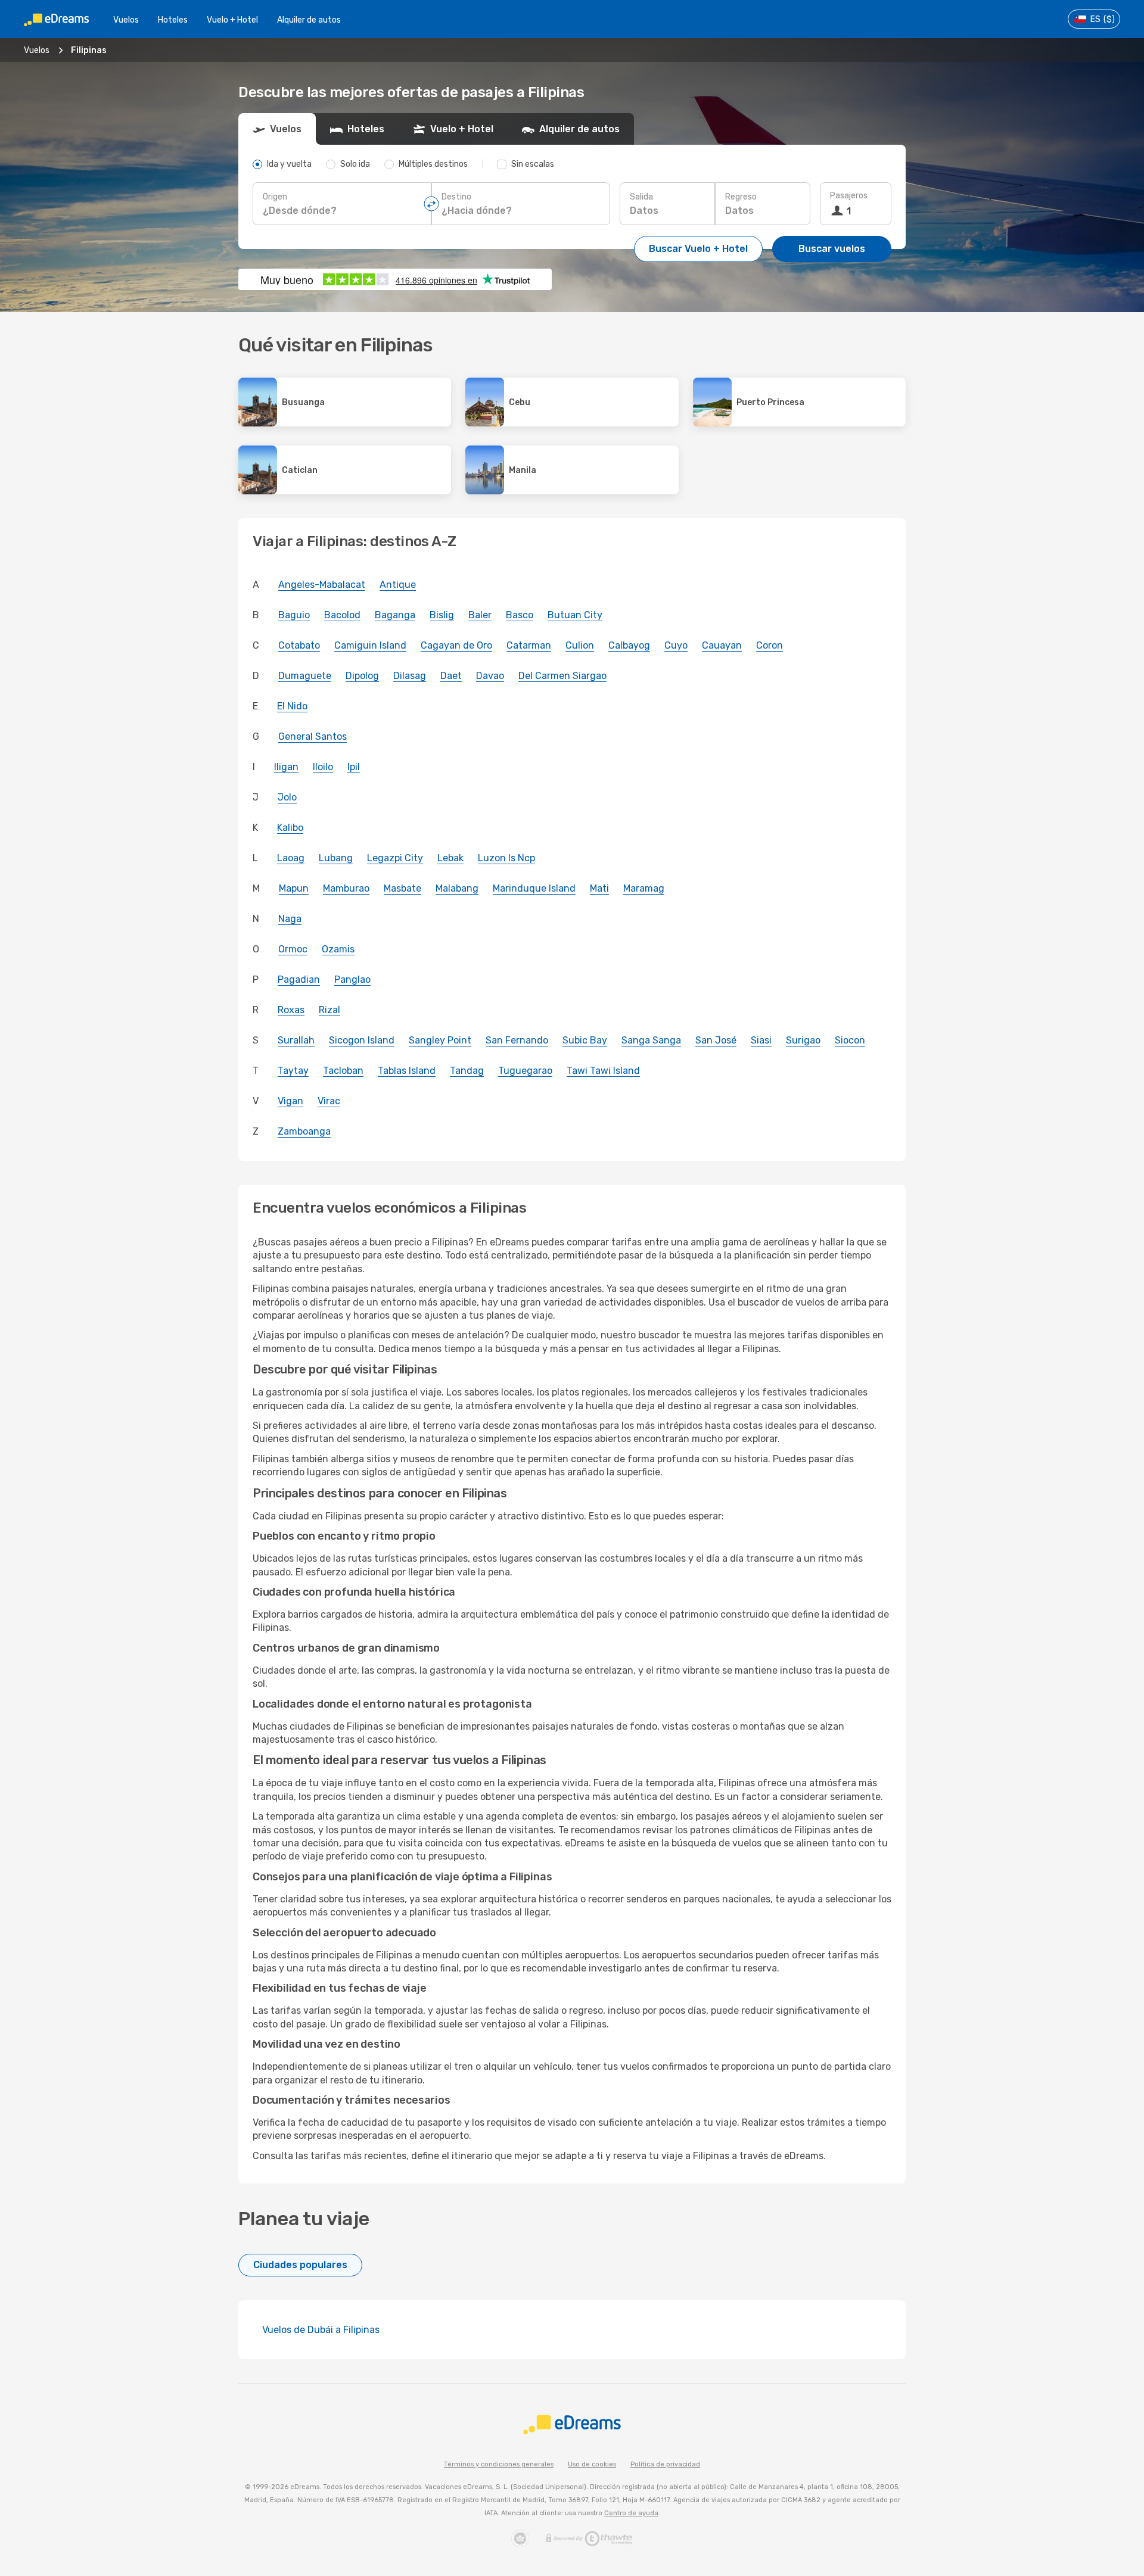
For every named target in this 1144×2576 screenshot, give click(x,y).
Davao (490, 676)
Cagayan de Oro (456, 645)
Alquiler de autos (309, 20)
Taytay (293, 1071)
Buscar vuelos (832, 249)
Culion (580, 645)
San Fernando (517, 1040)
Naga (290, 919)
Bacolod (342, 615)
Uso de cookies (592, 2464)
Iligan (286, 767)
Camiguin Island (370, 645)
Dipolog (362, 676)
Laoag (291, 858)
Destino (456, 197)
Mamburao (346, 888)
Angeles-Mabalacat (322, 585)
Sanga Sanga (651, 1040)
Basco (520, 615)
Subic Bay (585, 1040)
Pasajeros (849, 196)
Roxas (291, 1010)
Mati (599, 888)
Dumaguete (305, 676)
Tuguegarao (525, 1071)
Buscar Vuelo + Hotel (698, 249)
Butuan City (575, 615)
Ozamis (338, 949)
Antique (398, 585)
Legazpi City (395, 858)
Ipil (354, 767)
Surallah (296, 1040)
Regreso (741, 197)
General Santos (313, 736)
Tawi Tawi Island (603, 1071)
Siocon (850, 1040)
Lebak (450, 858)
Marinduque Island (534, 888)
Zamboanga (304, 1131)
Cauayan (722, 645)
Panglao (352, 979)
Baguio (294, 615)
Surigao (803, 1040)
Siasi (761, 1040)
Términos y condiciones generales (499, 2464)
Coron (770, 645)
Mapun (294, 888)
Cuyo (676, 645)
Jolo (287, 797)
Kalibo (290, 828)
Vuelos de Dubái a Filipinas (321, 2330)
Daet (451, 676)
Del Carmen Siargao (562, 676)
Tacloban (343, 1071)
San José (716, 1040)
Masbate (402, 888)
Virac (329, 1101)
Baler (480, 615)
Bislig (442, 615)
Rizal (329, 1010)
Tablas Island (407, 1071)
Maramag (644, 888)
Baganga (395, 615)
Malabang (457, 888)
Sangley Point (440, 1040)
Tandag (467, 1071)
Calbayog (629, 645)
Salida (641, 197)
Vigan (290, 1101)
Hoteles (173, 20)
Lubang (336, 858)
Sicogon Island (362, 1040)
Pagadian (299, 979)
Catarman (529, 645)
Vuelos (126, 20)
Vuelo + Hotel (232, 20)
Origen (275, 197)
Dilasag (410, 676)
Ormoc (293, 949)
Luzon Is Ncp (506, 858)
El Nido (292, 706)
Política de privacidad (665, 2464)
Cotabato (299, 645)
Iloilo (323, 767)
